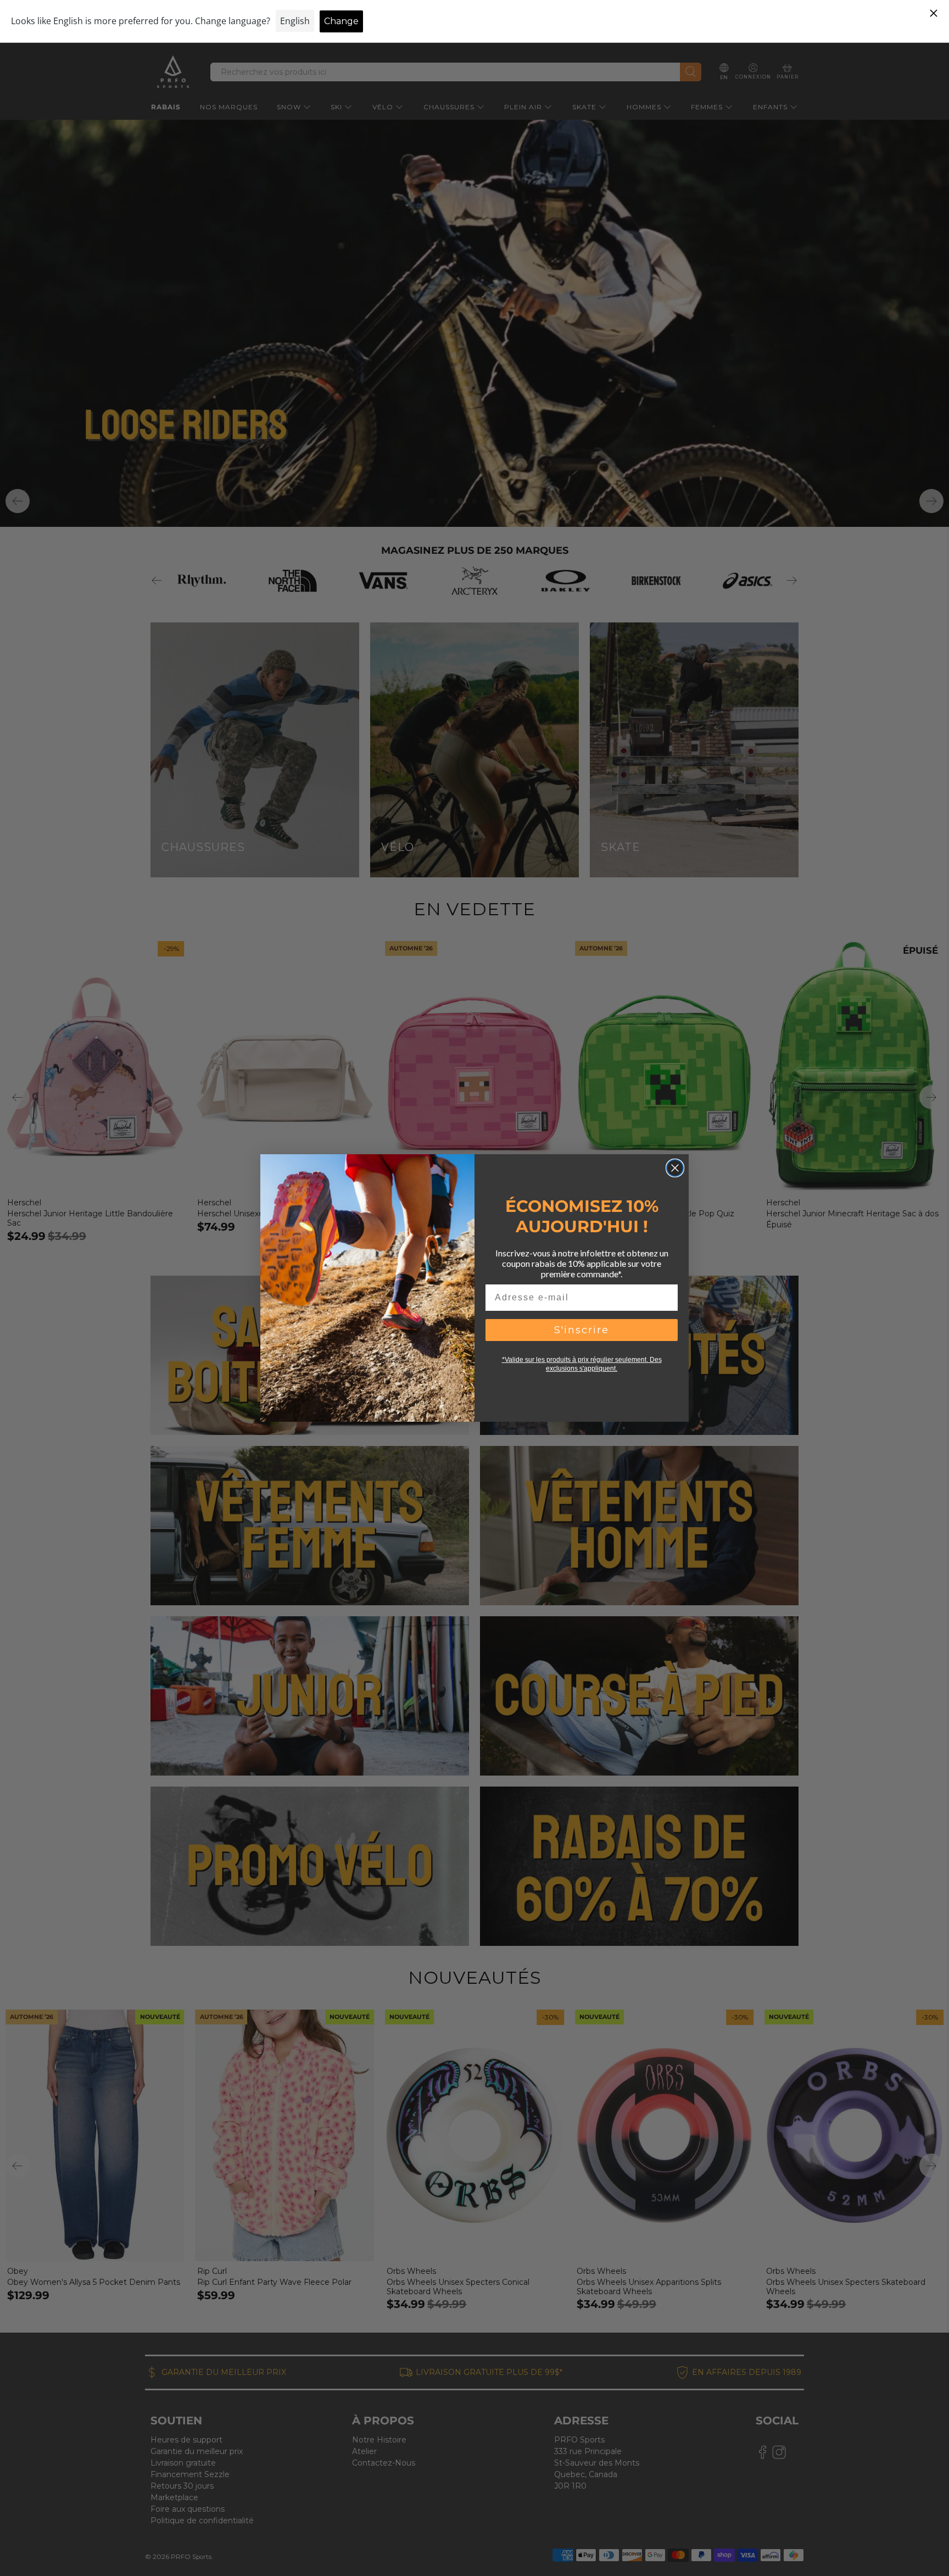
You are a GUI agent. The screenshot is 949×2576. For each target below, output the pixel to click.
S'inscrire (582, 1330)
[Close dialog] (675, 1168)
